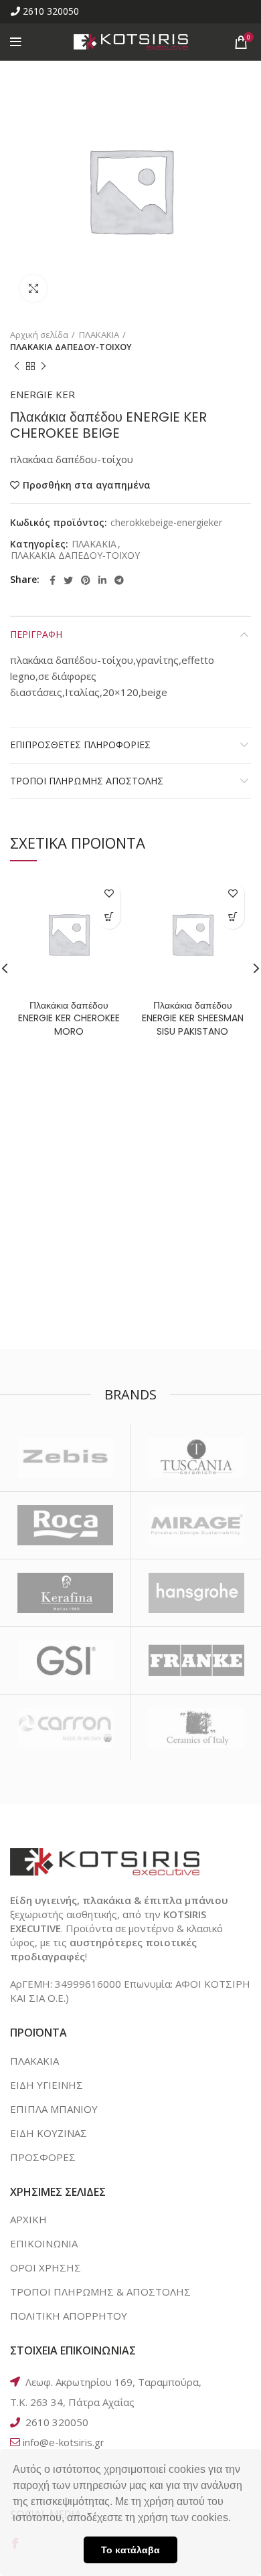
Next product (43, 366)
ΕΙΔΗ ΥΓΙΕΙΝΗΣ (47, 2085)
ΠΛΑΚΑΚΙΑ (99, 335)
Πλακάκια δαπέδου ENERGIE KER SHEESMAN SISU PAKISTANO (193, 1018)
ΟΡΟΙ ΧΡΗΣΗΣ (46, 2267)
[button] (236, 2519)
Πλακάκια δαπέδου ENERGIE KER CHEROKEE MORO (69, 1018)
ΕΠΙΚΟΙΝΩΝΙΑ (44, 2243)
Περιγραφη (36, 634)
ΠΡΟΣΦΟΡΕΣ (43, 2157)
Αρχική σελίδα (39, 335)
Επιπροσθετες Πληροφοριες (80, 745)
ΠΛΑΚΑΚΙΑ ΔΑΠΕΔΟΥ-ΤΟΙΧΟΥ (71, 347)
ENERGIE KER (42, 394)
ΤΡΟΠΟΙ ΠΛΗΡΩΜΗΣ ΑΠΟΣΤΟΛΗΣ (87, 781)
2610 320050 (51, 11)
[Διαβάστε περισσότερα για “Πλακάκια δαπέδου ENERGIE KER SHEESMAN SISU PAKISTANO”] (233, 917)
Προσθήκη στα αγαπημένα (87, 485)
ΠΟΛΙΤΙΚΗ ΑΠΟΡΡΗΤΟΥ (69, 2316)
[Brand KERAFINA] (65, 1593)
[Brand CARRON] (65, 1728)
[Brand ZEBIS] (65, 1458)
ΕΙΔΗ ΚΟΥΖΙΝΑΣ (49, 2133)
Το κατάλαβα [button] (130, 2550)
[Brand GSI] (65, 1660)
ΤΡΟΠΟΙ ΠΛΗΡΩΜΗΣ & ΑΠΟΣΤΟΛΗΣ (100, 2292)
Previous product (17, 366)
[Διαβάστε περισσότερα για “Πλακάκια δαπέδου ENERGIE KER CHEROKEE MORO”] (109, 917)
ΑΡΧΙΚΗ (28, 2219)
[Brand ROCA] (65, 1525)
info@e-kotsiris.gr (64, 2442)
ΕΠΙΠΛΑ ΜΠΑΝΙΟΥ (54, 2109)
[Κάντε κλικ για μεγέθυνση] (33, 288)
